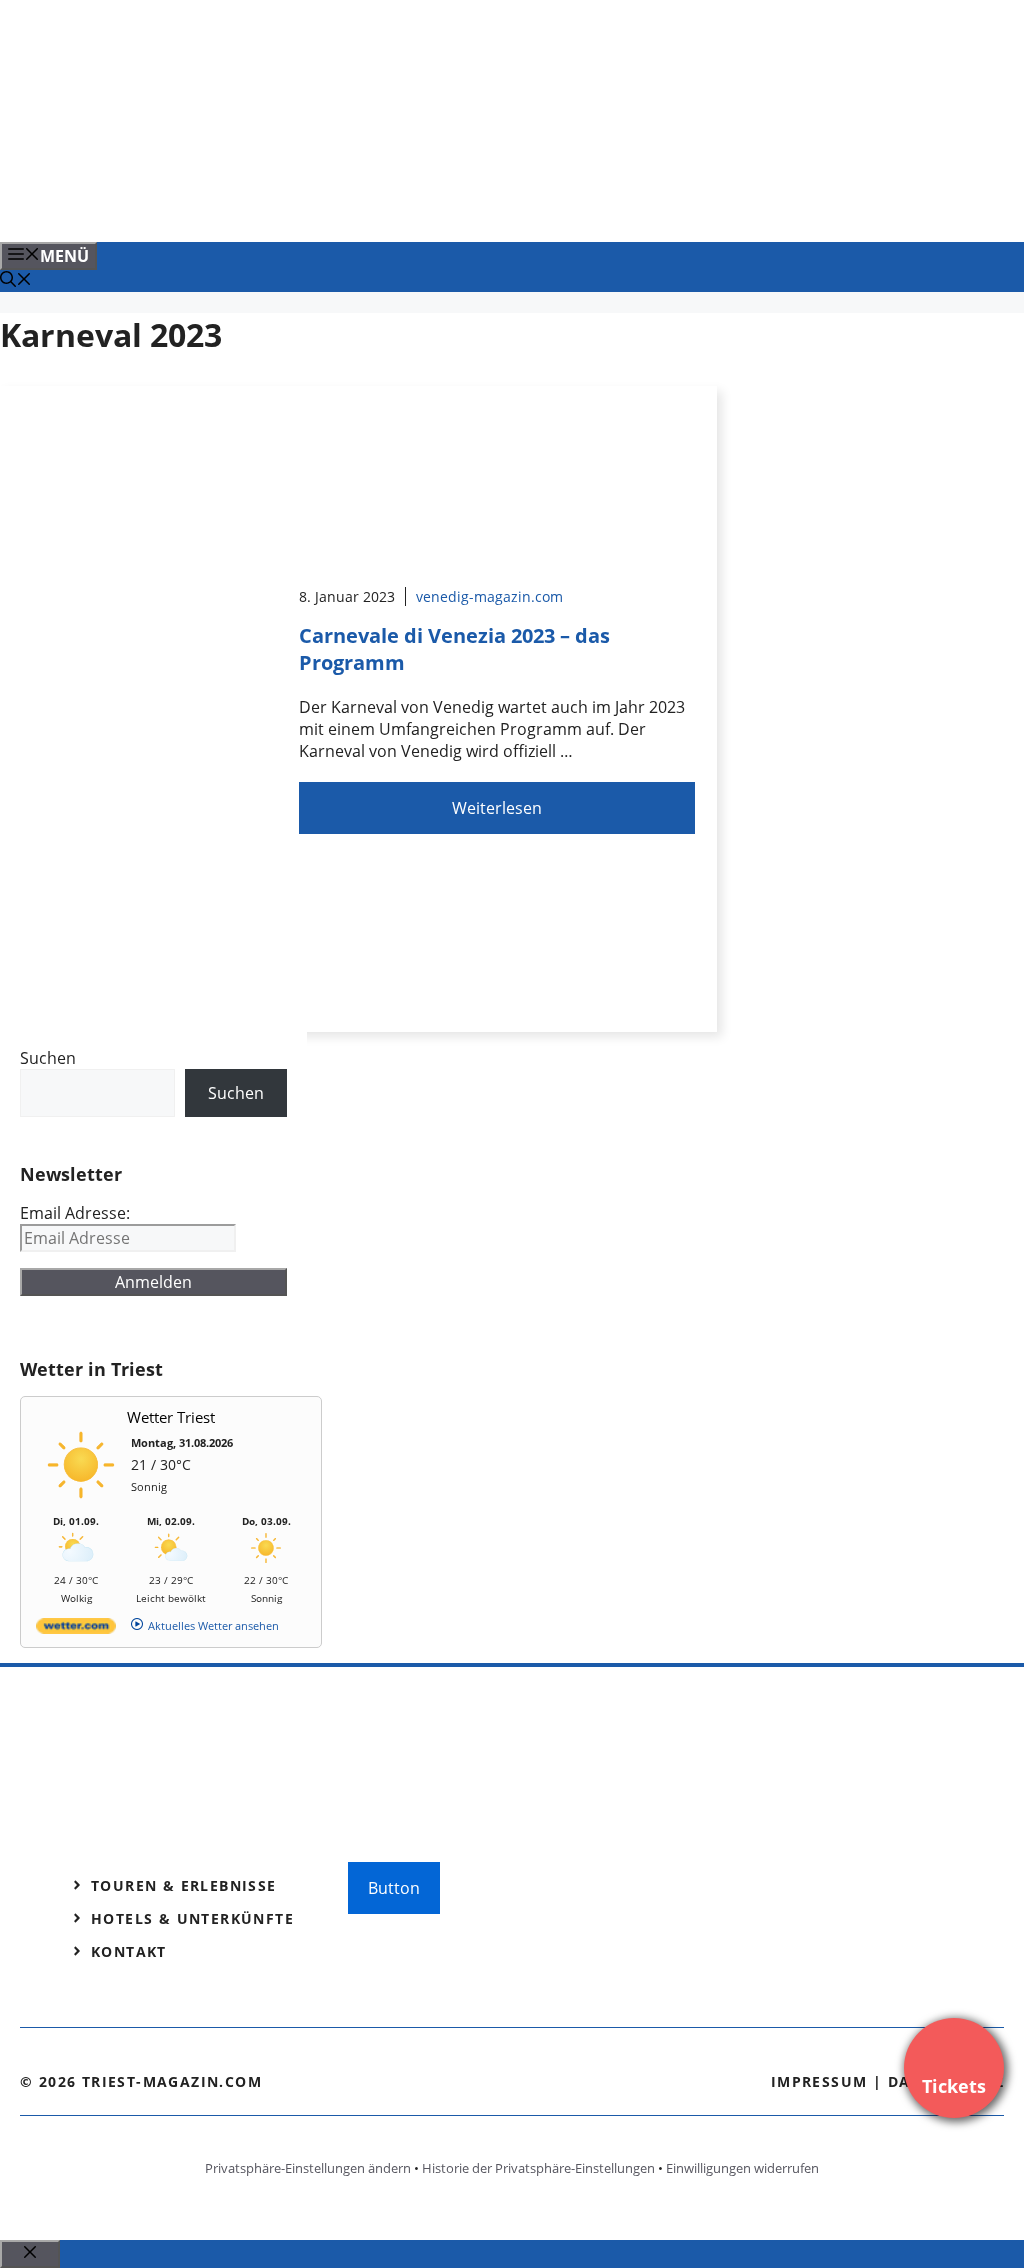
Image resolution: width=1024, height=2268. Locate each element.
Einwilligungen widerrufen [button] (742, 2168)
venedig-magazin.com (489, 596)
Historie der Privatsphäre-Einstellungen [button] (538, 2168)
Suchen (48, 1058)
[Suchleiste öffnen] (16, 281)
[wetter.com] (76, 1629)
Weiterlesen (497, 808)
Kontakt (129, 1951)
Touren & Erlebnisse (184, 1885)
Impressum (819, 2081)
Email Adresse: (75, 1213)
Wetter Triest (171, 1417)
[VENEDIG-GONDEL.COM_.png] (404, 205)
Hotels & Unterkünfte (192, 1918)
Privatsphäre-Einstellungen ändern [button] (308, 2168)
